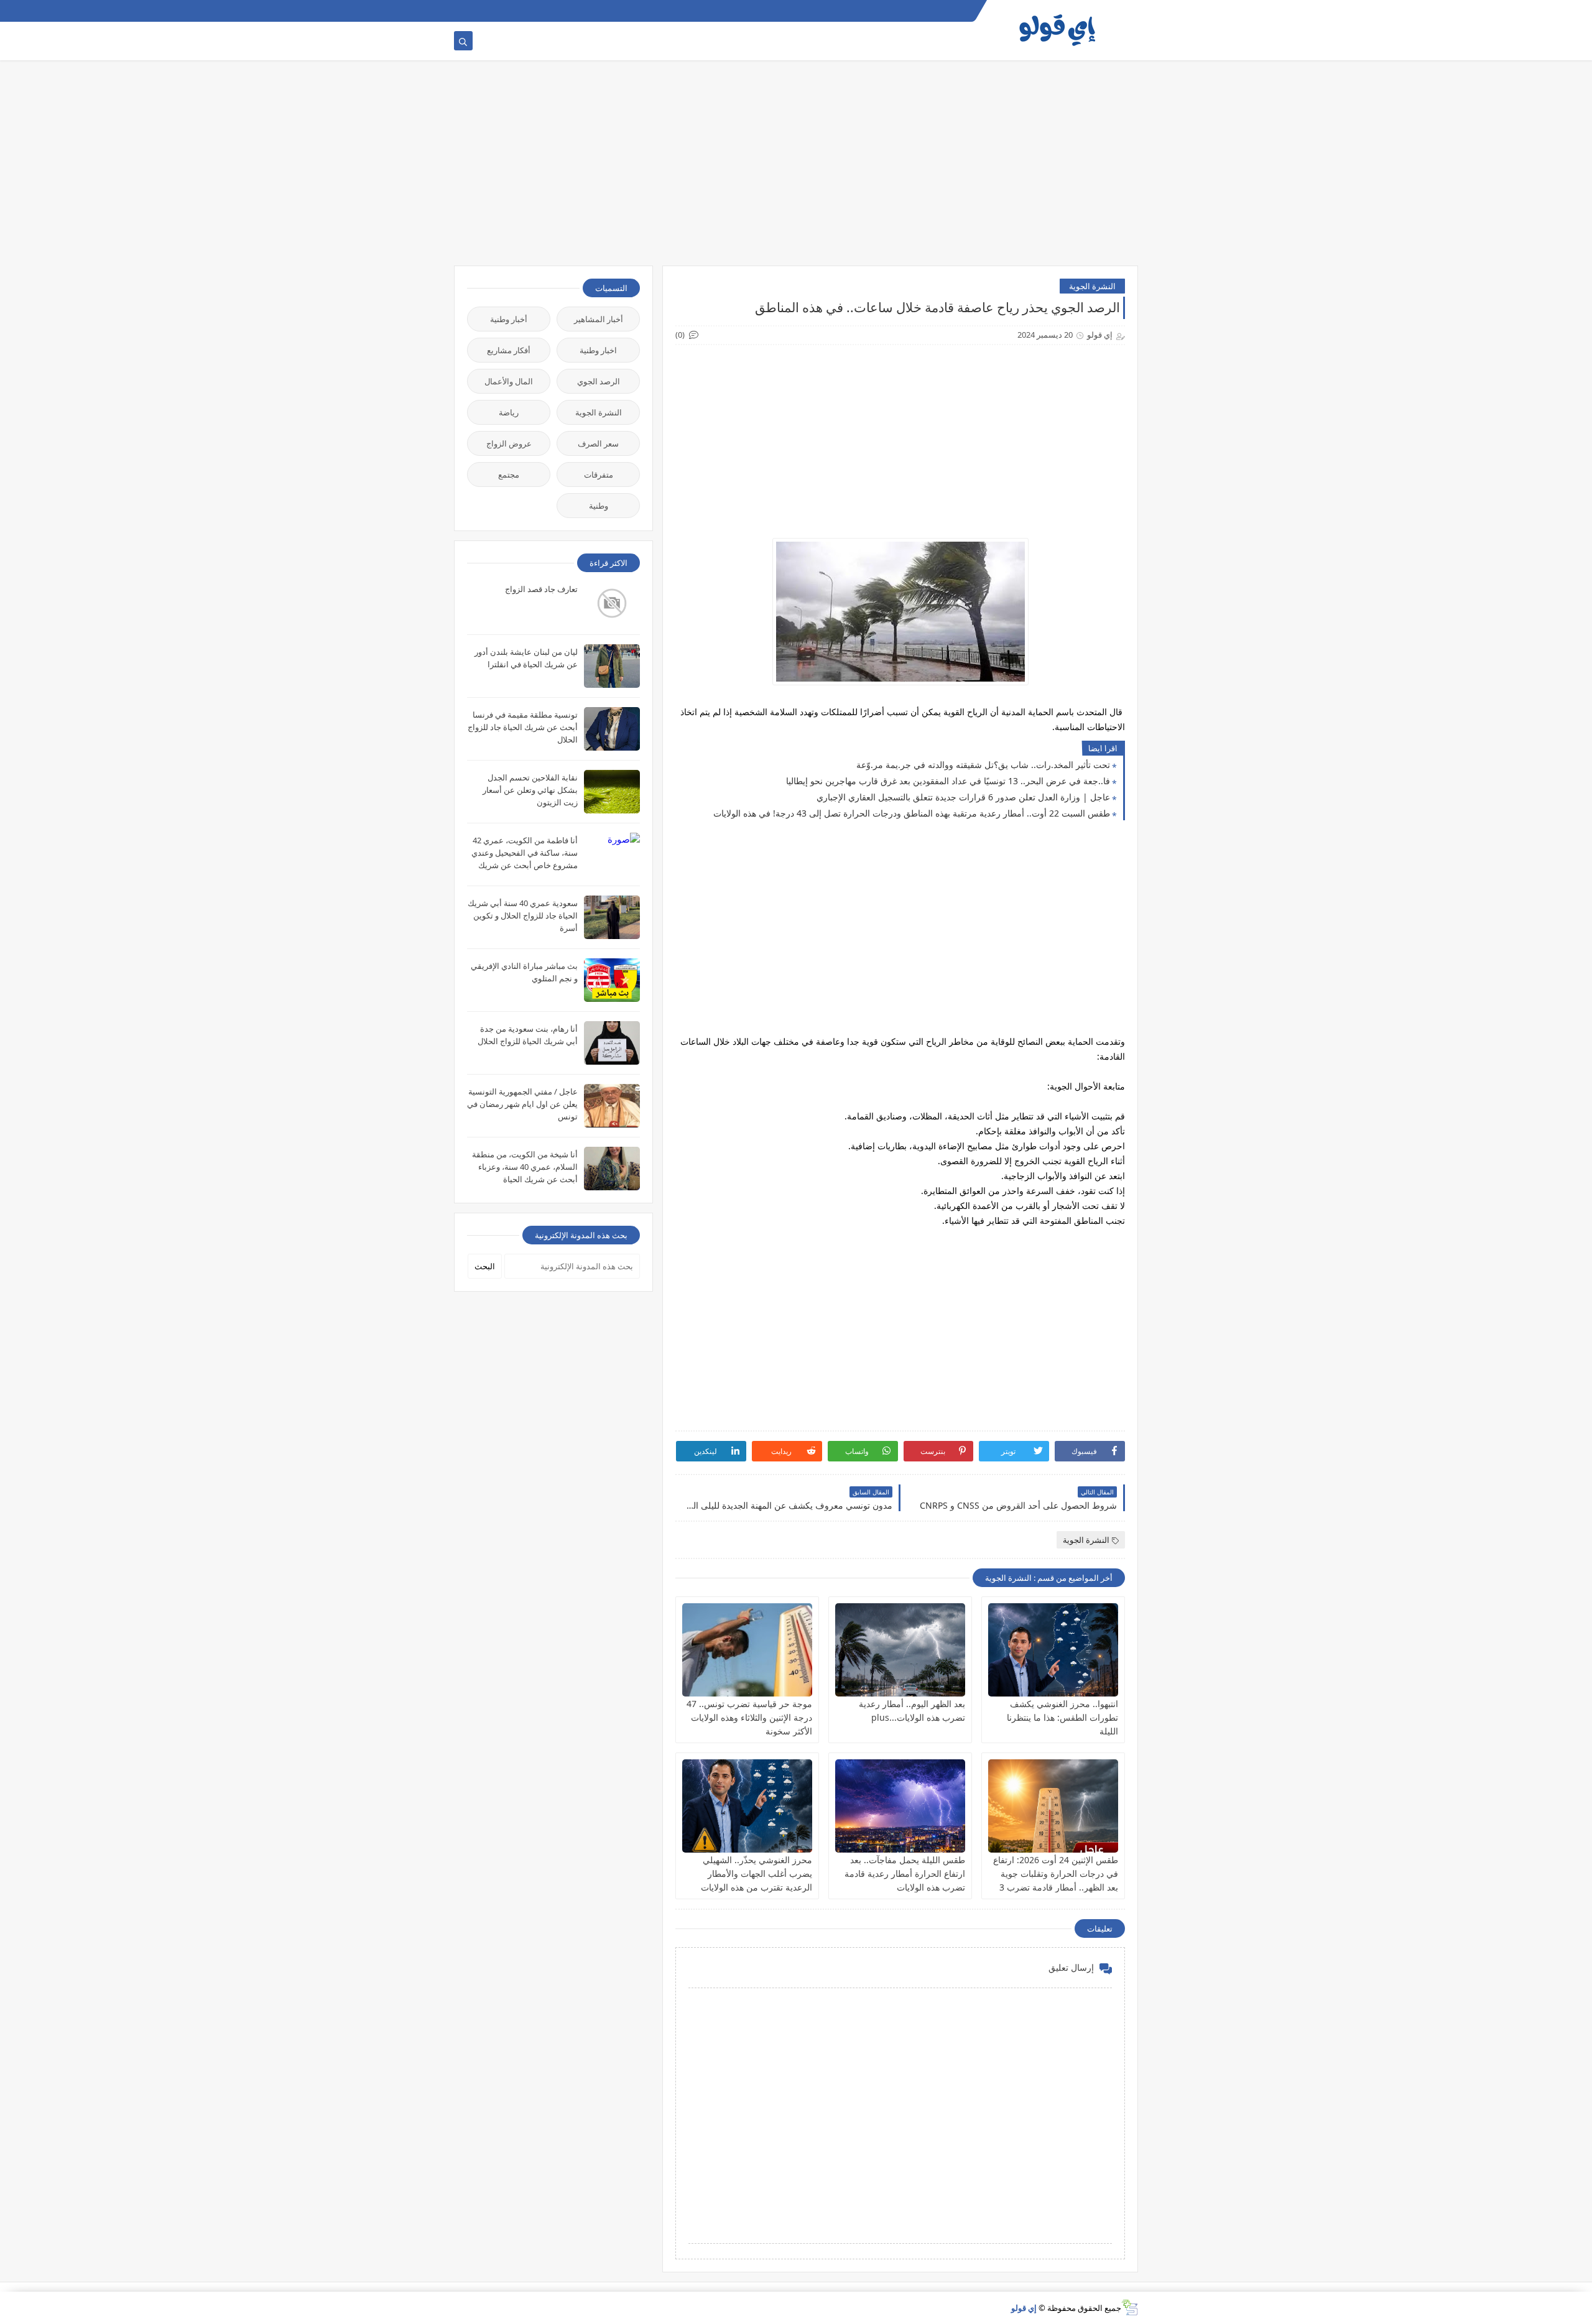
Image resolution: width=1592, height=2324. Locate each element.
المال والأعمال (509, 381)
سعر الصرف (598, 443)
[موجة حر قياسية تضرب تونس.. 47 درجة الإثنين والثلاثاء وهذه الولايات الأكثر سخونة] (747, 1650)
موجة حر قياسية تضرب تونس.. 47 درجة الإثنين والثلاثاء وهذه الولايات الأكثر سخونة (749, 1717)
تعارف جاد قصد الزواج (541, 589)
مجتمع (509, 475)
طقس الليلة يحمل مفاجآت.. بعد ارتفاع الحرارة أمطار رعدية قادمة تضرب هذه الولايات (905, 1873)
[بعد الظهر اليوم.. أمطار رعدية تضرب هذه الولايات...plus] (900, 1650)
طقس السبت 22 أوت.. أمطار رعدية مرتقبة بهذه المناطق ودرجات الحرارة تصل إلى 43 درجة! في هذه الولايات (912, 813)
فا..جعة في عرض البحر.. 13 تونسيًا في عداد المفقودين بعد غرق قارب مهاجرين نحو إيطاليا (948, 781)
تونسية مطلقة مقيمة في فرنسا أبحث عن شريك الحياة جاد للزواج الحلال (523, 727)
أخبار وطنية (509, 319)
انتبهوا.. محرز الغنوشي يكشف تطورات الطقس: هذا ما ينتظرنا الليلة (1062, 1717)
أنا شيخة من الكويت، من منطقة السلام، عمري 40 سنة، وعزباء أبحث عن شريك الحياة (525, 1167)
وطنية (599, 506)
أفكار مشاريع (509, 350)
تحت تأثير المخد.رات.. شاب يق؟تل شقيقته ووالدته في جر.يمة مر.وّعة (983, 765)
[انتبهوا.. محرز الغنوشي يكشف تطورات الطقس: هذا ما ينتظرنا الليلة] (1053, 1650)
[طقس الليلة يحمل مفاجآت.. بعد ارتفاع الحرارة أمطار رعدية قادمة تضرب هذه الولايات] (900, 1806)
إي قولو (1024, 2308)
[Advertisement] (796, 169)
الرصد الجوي (599, 381)
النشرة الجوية (1092, 286)
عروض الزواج (509, 443)
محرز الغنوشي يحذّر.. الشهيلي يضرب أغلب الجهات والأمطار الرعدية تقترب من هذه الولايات (757, 1873)
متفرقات (599, 475)
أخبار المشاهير (599, 319)
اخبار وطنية (598, 350)
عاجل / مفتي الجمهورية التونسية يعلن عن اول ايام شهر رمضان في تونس (522, 1104)
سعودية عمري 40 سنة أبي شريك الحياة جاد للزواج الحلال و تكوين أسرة (523, 915)
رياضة (509, 412)
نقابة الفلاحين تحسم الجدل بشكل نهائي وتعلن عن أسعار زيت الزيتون (530, 790)
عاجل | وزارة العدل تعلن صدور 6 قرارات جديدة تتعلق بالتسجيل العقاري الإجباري (963, 797)
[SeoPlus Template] (1130, 2308)
